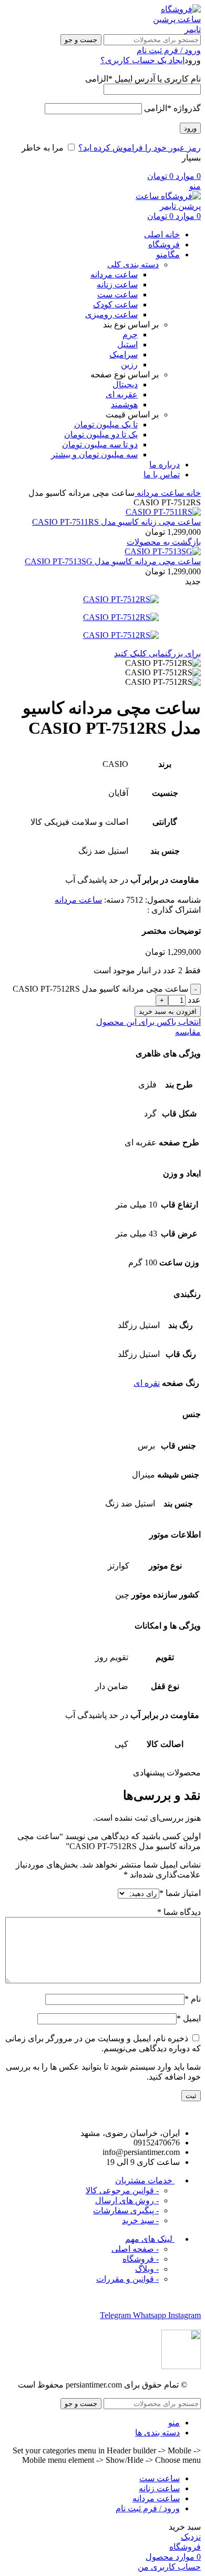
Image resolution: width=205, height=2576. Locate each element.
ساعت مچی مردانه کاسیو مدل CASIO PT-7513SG (113, 561)
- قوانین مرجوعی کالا (122, 2190)
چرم (130, 335)
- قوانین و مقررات (127, 2279)
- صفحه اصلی (135, 2249)
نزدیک (191, 2537)
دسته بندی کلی (133, 264)
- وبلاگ (147, 2269)
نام (193, 1999)
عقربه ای (122, 395)
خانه (192, 493)
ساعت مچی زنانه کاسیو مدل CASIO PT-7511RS (116, 522)
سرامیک (124, 355)
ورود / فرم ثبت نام (148, 2508)
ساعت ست (117, 294)
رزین (129, 365)
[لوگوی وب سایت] (175, 29)
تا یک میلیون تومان (106, 425)
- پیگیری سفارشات (126, 2210)
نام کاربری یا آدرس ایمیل (143, 79)
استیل (127, 345)
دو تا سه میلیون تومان (100, 445)
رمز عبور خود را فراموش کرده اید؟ (140, 148)
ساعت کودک (115, 304)
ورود (190, 128)
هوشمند (124, 405)
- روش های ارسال (127, 2200)
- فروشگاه (141, 2259)
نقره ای (147, 1383)
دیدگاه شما (179, 1912)
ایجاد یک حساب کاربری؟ (142, 60)
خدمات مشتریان (145, 2180)
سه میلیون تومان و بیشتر (94, 455)
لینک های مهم (150, 2239)
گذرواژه (172, 108)
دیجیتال (125, 385)
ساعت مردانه (114, 274)
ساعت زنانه (117, 284)
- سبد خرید (140, 2220)
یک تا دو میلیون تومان (101, 435)
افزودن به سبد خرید (168, 1011)
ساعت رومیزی (111, 314)
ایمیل (189, 2018)
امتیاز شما (180, 1893)
